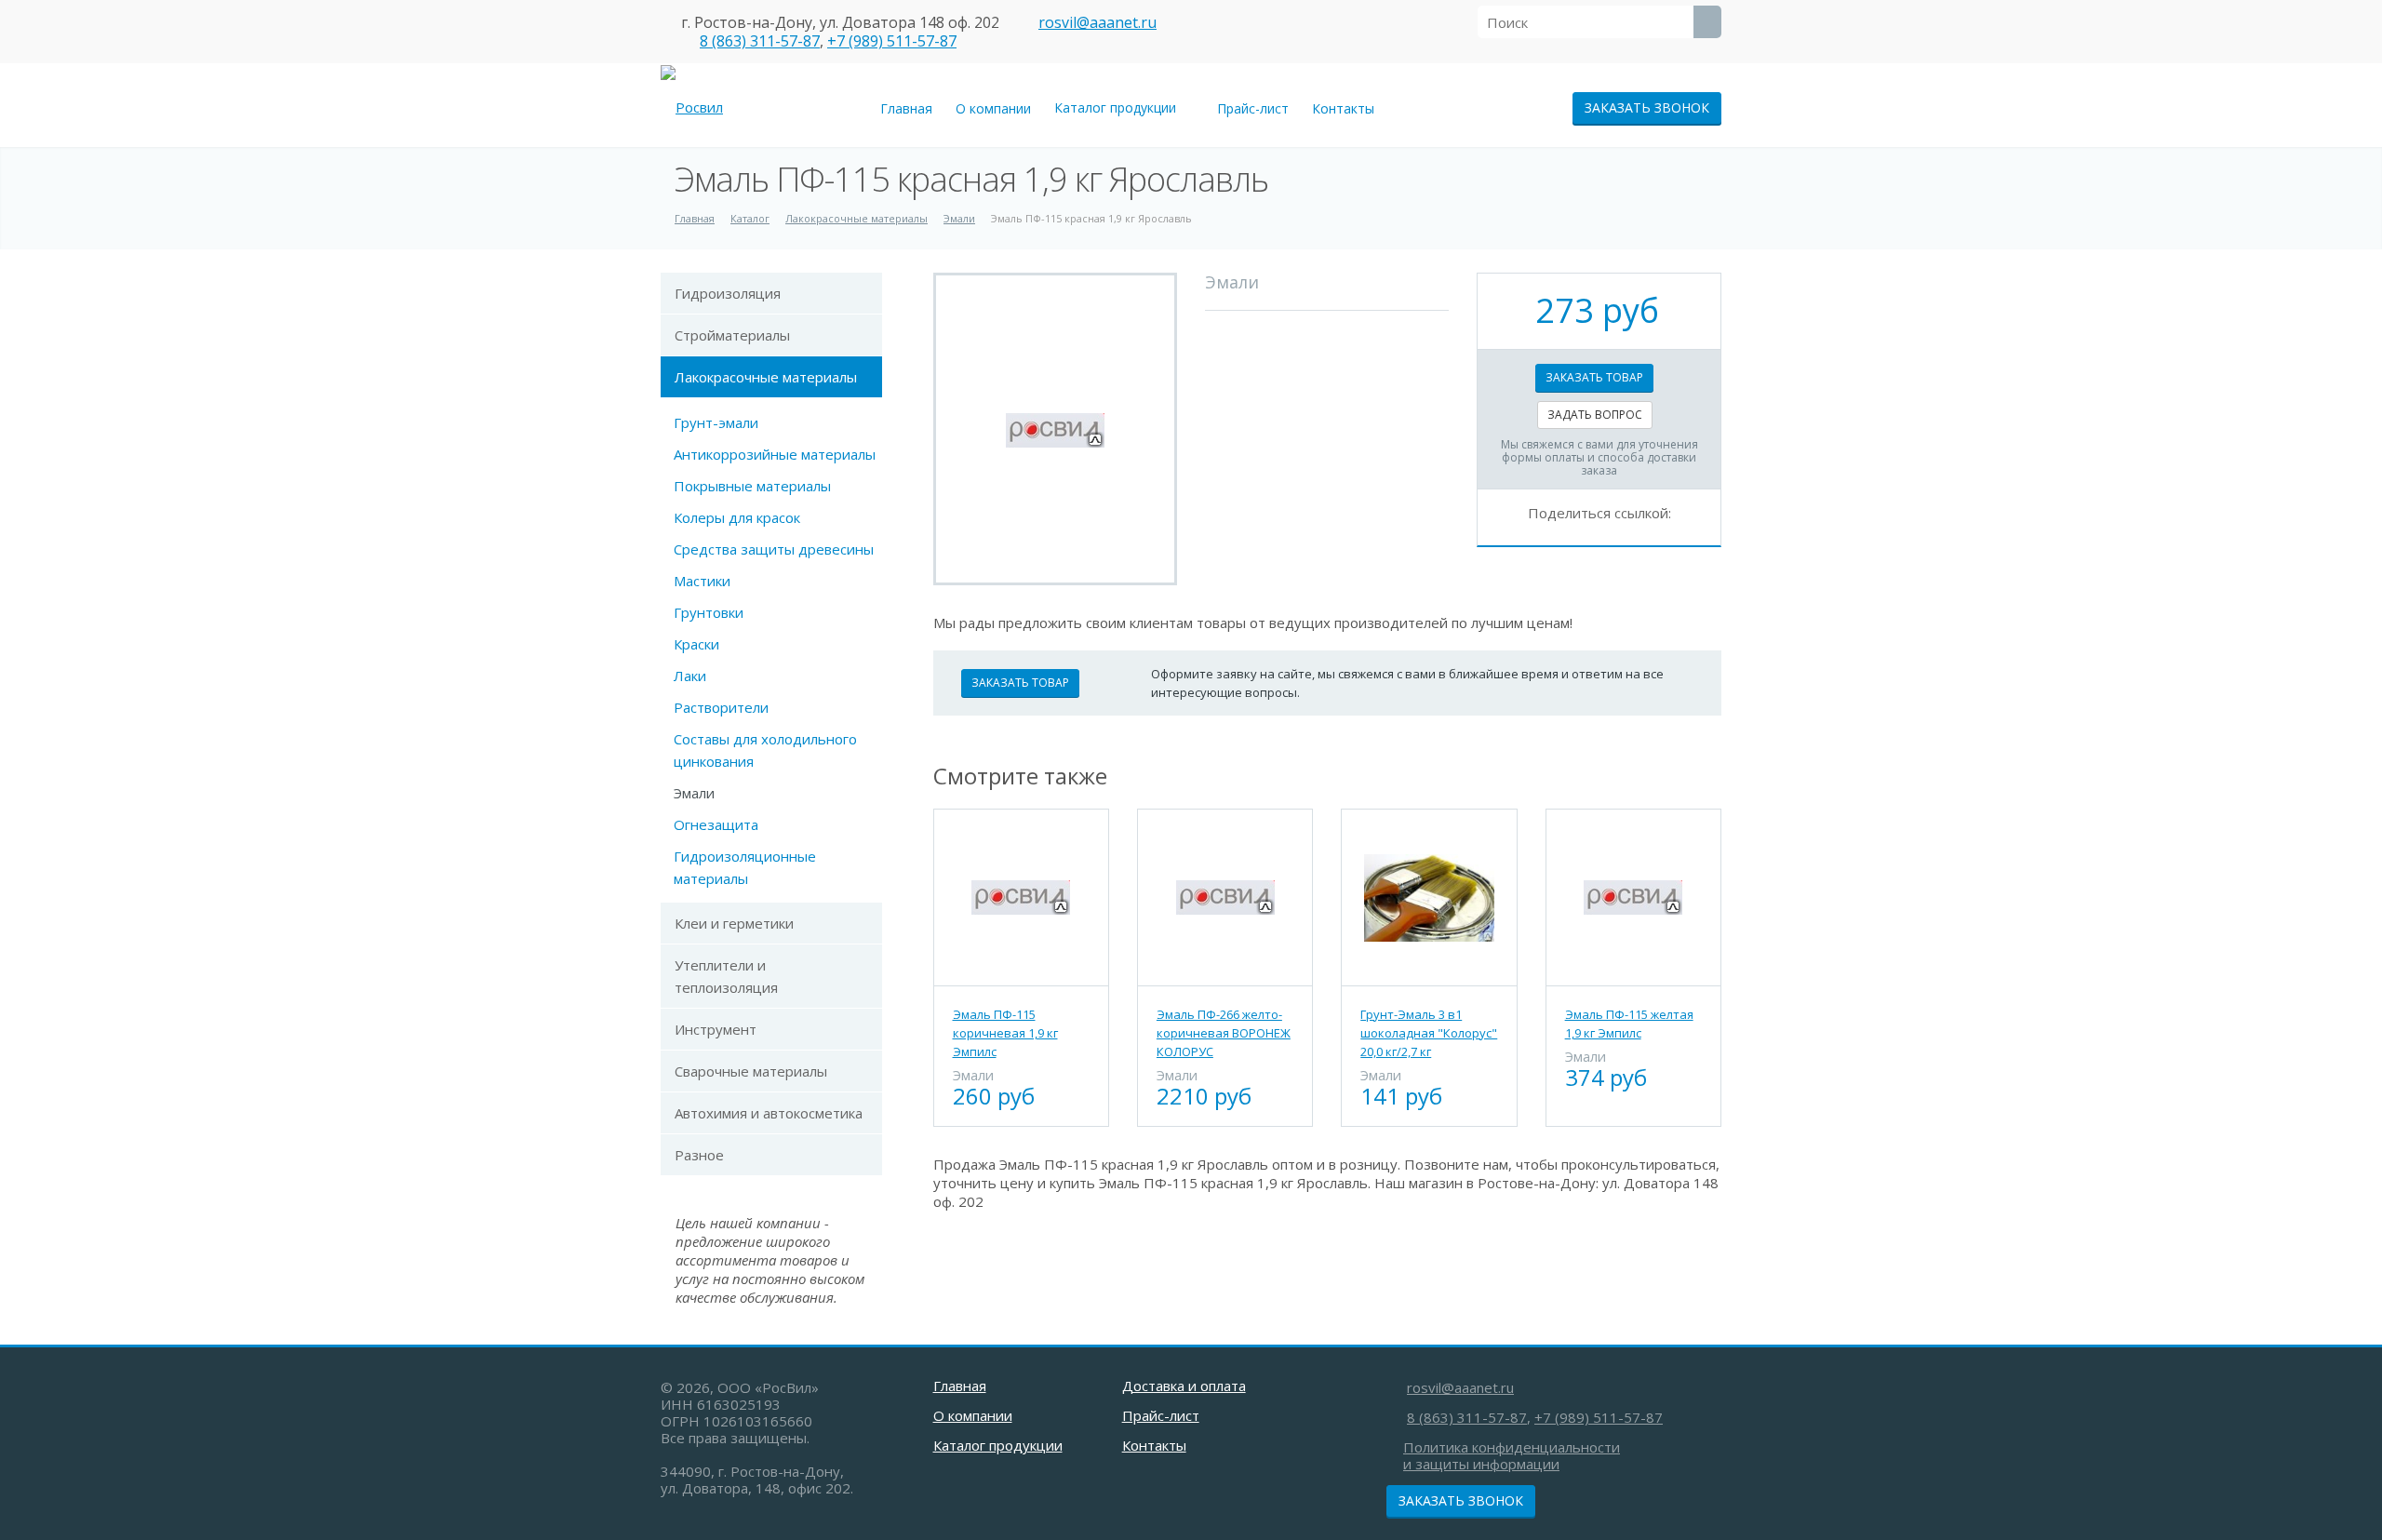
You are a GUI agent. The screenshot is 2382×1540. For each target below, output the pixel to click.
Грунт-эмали (716, 422)
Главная (906, 108)
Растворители (721, 707)
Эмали (694, 793)
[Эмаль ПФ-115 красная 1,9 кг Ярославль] (1055, 429)
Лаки (690, 676)
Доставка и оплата (1184, 1386)
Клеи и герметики (734, 923)
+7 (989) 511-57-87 (892, 41)
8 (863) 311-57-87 (760, 41)
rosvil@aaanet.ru (1097, 22)
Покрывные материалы (752, 486)
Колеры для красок (737, 517)
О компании (993, 108)
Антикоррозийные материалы (775, 454)
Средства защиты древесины (774, 549)
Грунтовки (709, 612)
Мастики (702, 581)
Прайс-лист (1253, 108)
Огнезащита (716, 824)
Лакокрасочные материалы (766, 377)
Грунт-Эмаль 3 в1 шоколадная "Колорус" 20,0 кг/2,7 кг (1429, 1033)
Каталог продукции (1119, 107)
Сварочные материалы (751, 1071)
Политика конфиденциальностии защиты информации (1512, 1455)
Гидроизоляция (728, 293)
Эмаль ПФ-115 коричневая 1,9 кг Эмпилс (1005, 1033)
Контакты (1343, 108)
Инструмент (716, 1029)
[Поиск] (1707, 22)
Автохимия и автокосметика (769, 1113)
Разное (699, 1155)
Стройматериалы (732, 335)
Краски (696, 644)
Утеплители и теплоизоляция (726, 976)
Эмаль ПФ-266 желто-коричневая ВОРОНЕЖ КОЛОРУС (1224, 1033)
